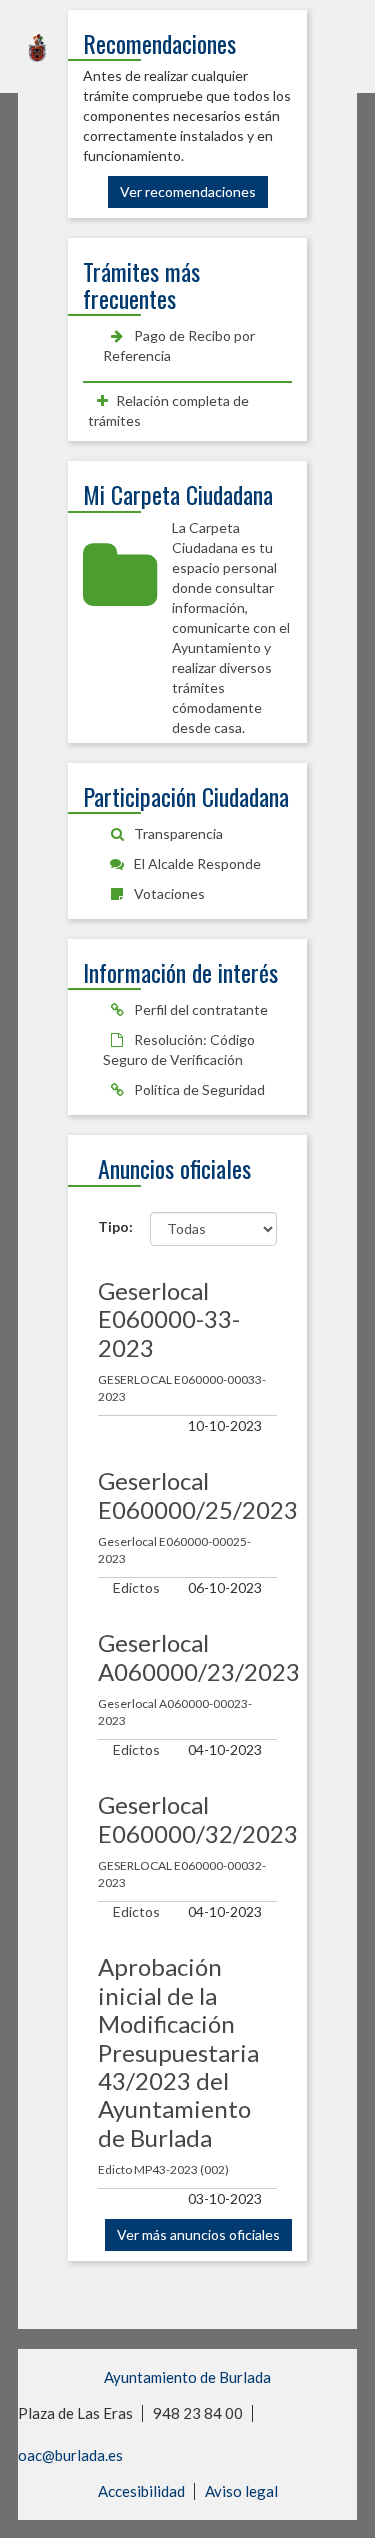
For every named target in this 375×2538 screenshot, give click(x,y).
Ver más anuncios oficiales (198, 2234)
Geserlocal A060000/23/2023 (199, 1656)
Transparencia (177, 833)
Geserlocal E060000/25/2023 (198, 1494)
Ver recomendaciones (188, 191)
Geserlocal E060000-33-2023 (169, 1319)
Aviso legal (241, 2491)
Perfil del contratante (199, 1009)
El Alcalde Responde (196, 863)
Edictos (136, 1587)
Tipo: (109, 1226)
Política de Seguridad (198, 1089)
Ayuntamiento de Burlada (187, 2377)
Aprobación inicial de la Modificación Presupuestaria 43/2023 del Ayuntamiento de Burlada (178, 2051)
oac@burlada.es (70, 2455)
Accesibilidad (141, 2491)
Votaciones (168, 893)
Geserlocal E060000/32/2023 (198, 1818)
